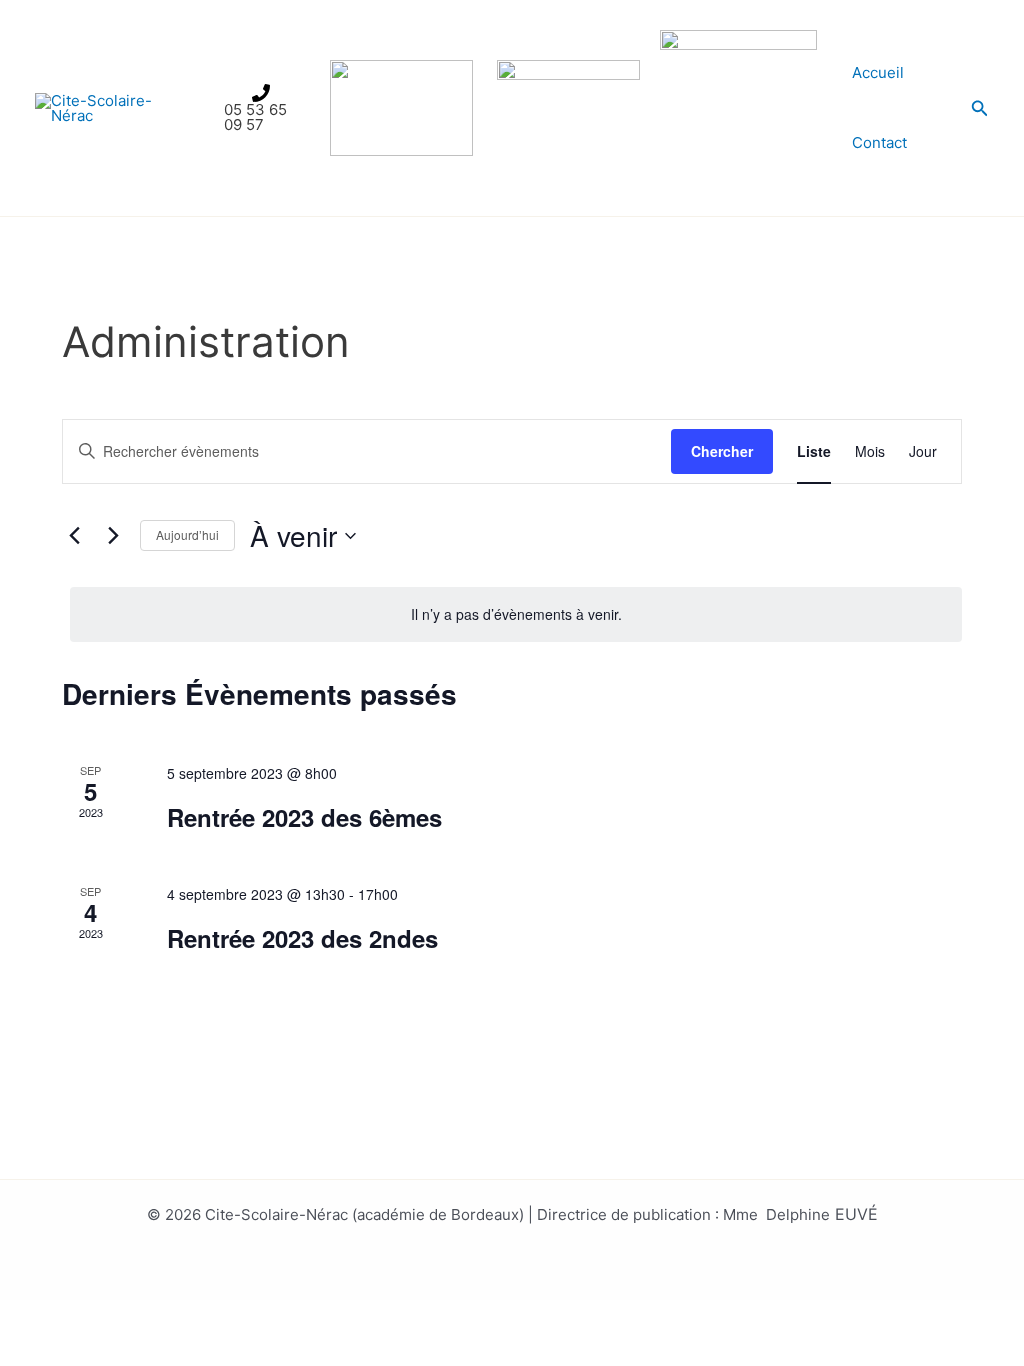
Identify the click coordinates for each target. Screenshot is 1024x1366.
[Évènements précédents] (74, 536)
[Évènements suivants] (113, 536)
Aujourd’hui (187, 534)
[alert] (516, 614)
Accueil (878, 72)
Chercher (722, 451)
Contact (879, 142)
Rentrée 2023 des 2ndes (302, 938)
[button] (980, 108)
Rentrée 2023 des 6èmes (304, 817)
